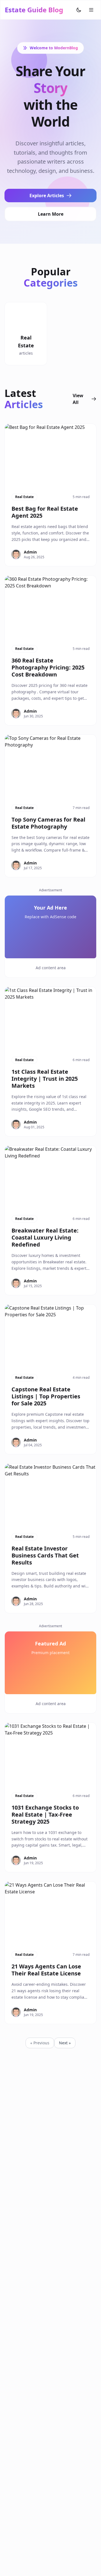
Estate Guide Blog (34, 10)
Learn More (51, 214)
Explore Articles (47, 196)
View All (78, 399)
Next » (65, 2043)
